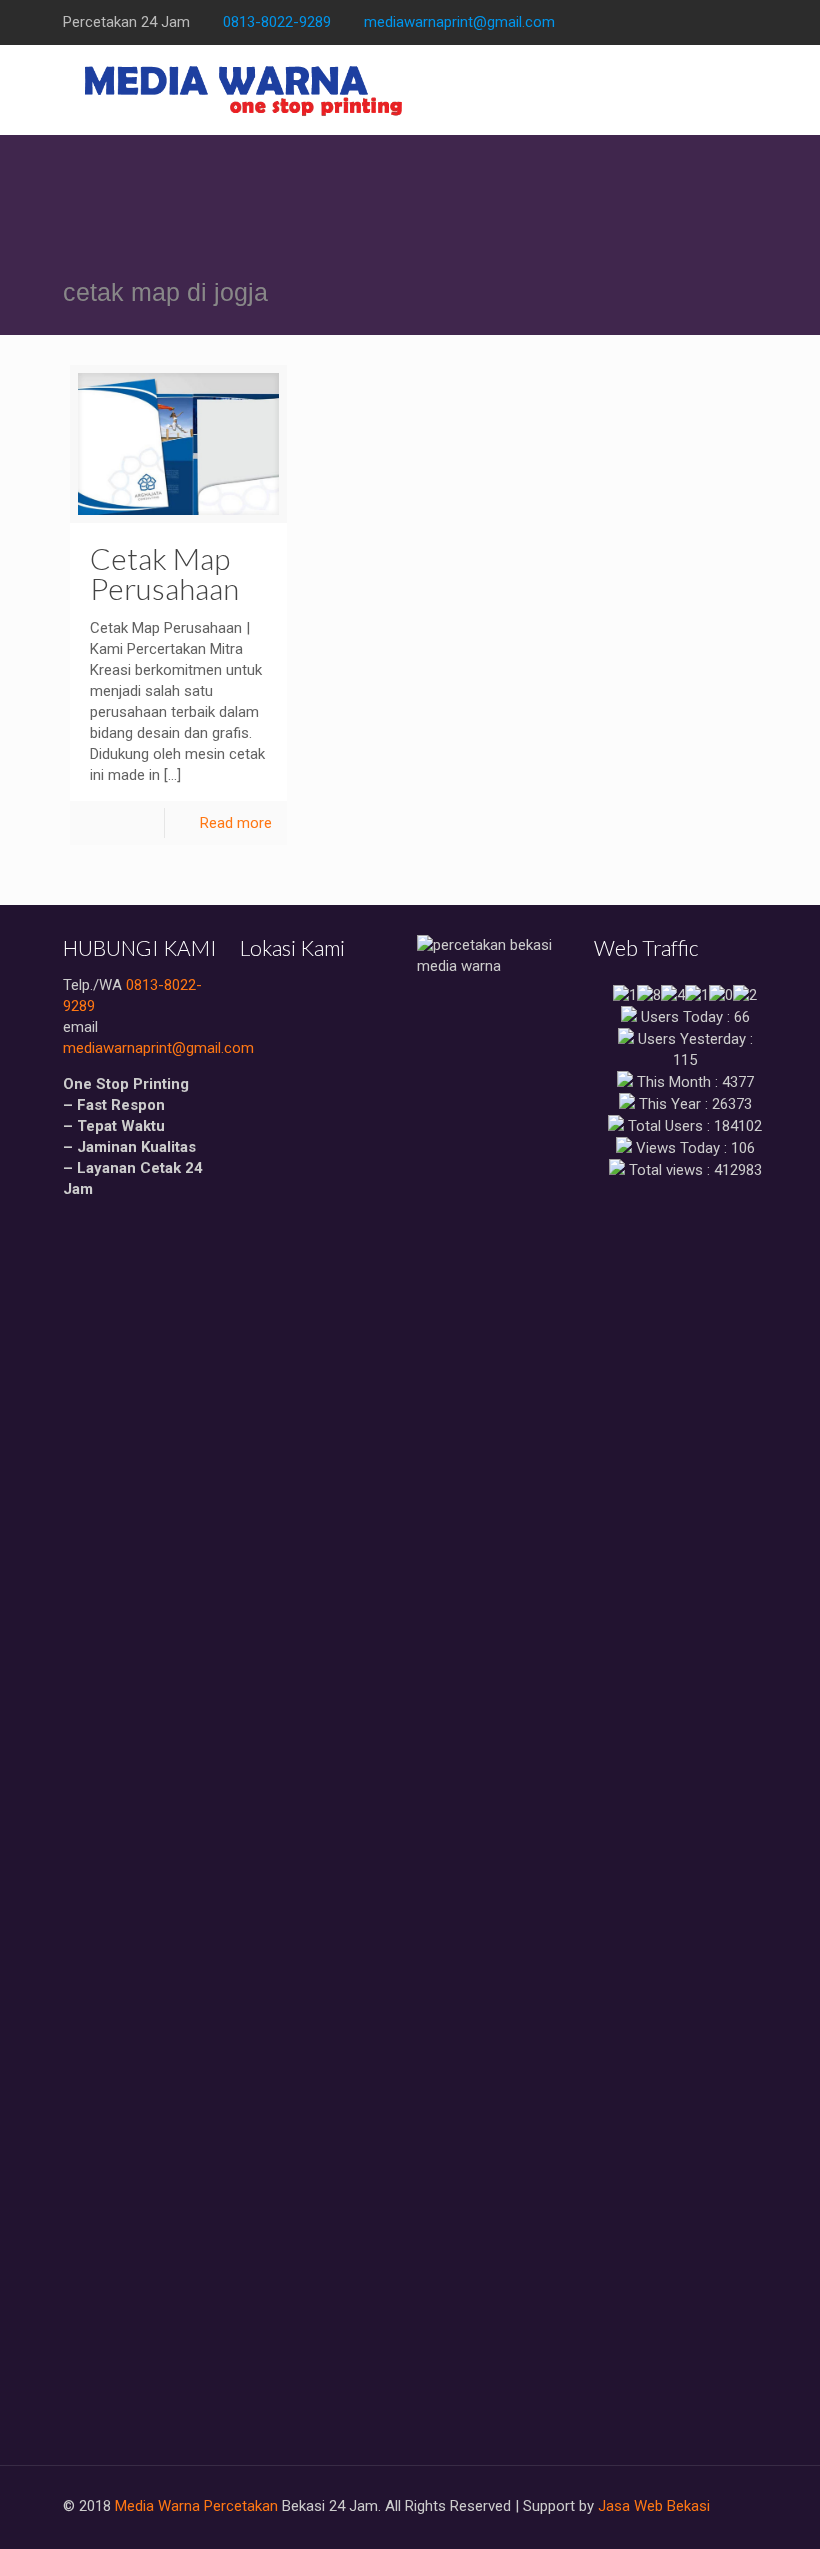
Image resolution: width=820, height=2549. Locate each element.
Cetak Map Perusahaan (164, 573)
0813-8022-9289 (277, 22)
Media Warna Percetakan (196, 2506)
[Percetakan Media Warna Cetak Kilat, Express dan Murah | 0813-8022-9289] (244, 90)
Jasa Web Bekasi (654, 2506)
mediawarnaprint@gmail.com (459, 22)
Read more (236, 823)
